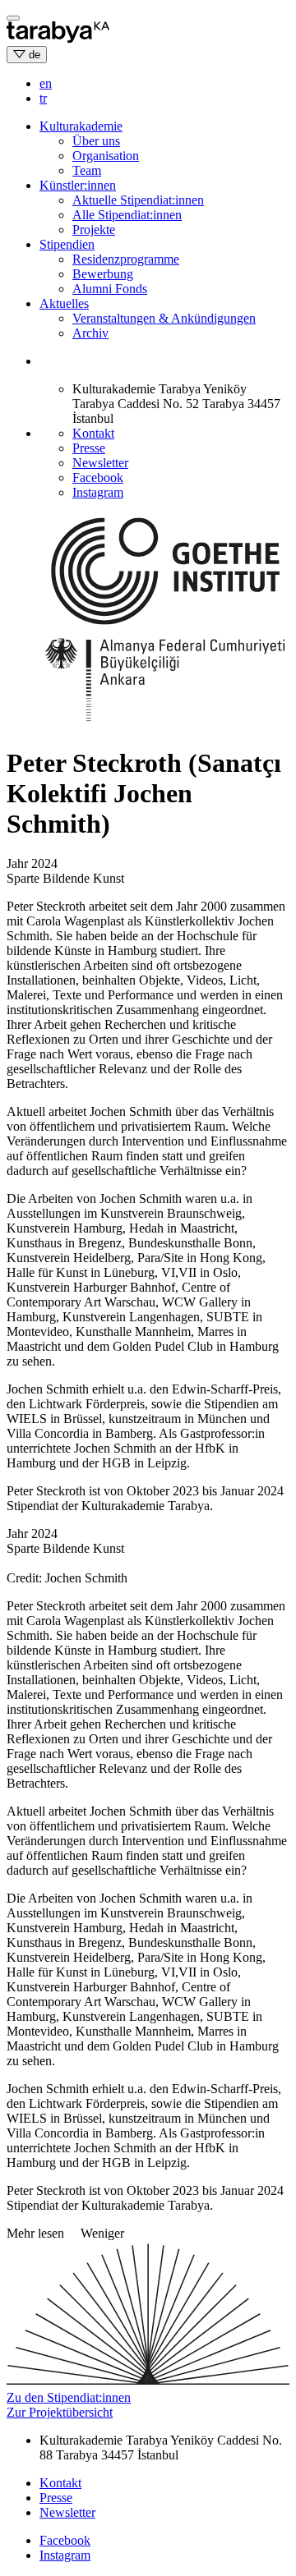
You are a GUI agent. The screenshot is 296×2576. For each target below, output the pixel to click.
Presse (89, 448)
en (46, 83)
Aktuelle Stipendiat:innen (138, 200)
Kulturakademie (81, 126)
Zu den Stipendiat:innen (69, 2397)
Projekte (94, 230)
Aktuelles (64, 303)
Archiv (90, 333)
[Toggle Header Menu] (13, 18)
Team (87, 170)
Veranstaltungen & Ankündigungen (164, 318)
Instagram (98, 492)
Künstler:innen (78, 185)
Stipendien (67, 244)
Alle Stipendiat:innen (127, 215)
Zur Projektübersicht (60, 2412)
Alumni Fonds (110, 289)
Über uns (96, 141)
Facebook (98, 478)
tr (43, 98)
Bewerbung (103, 274)
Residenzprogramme (126, 259)
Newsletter (100, 463)
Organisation (106, 156)
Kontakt (93, 433)
